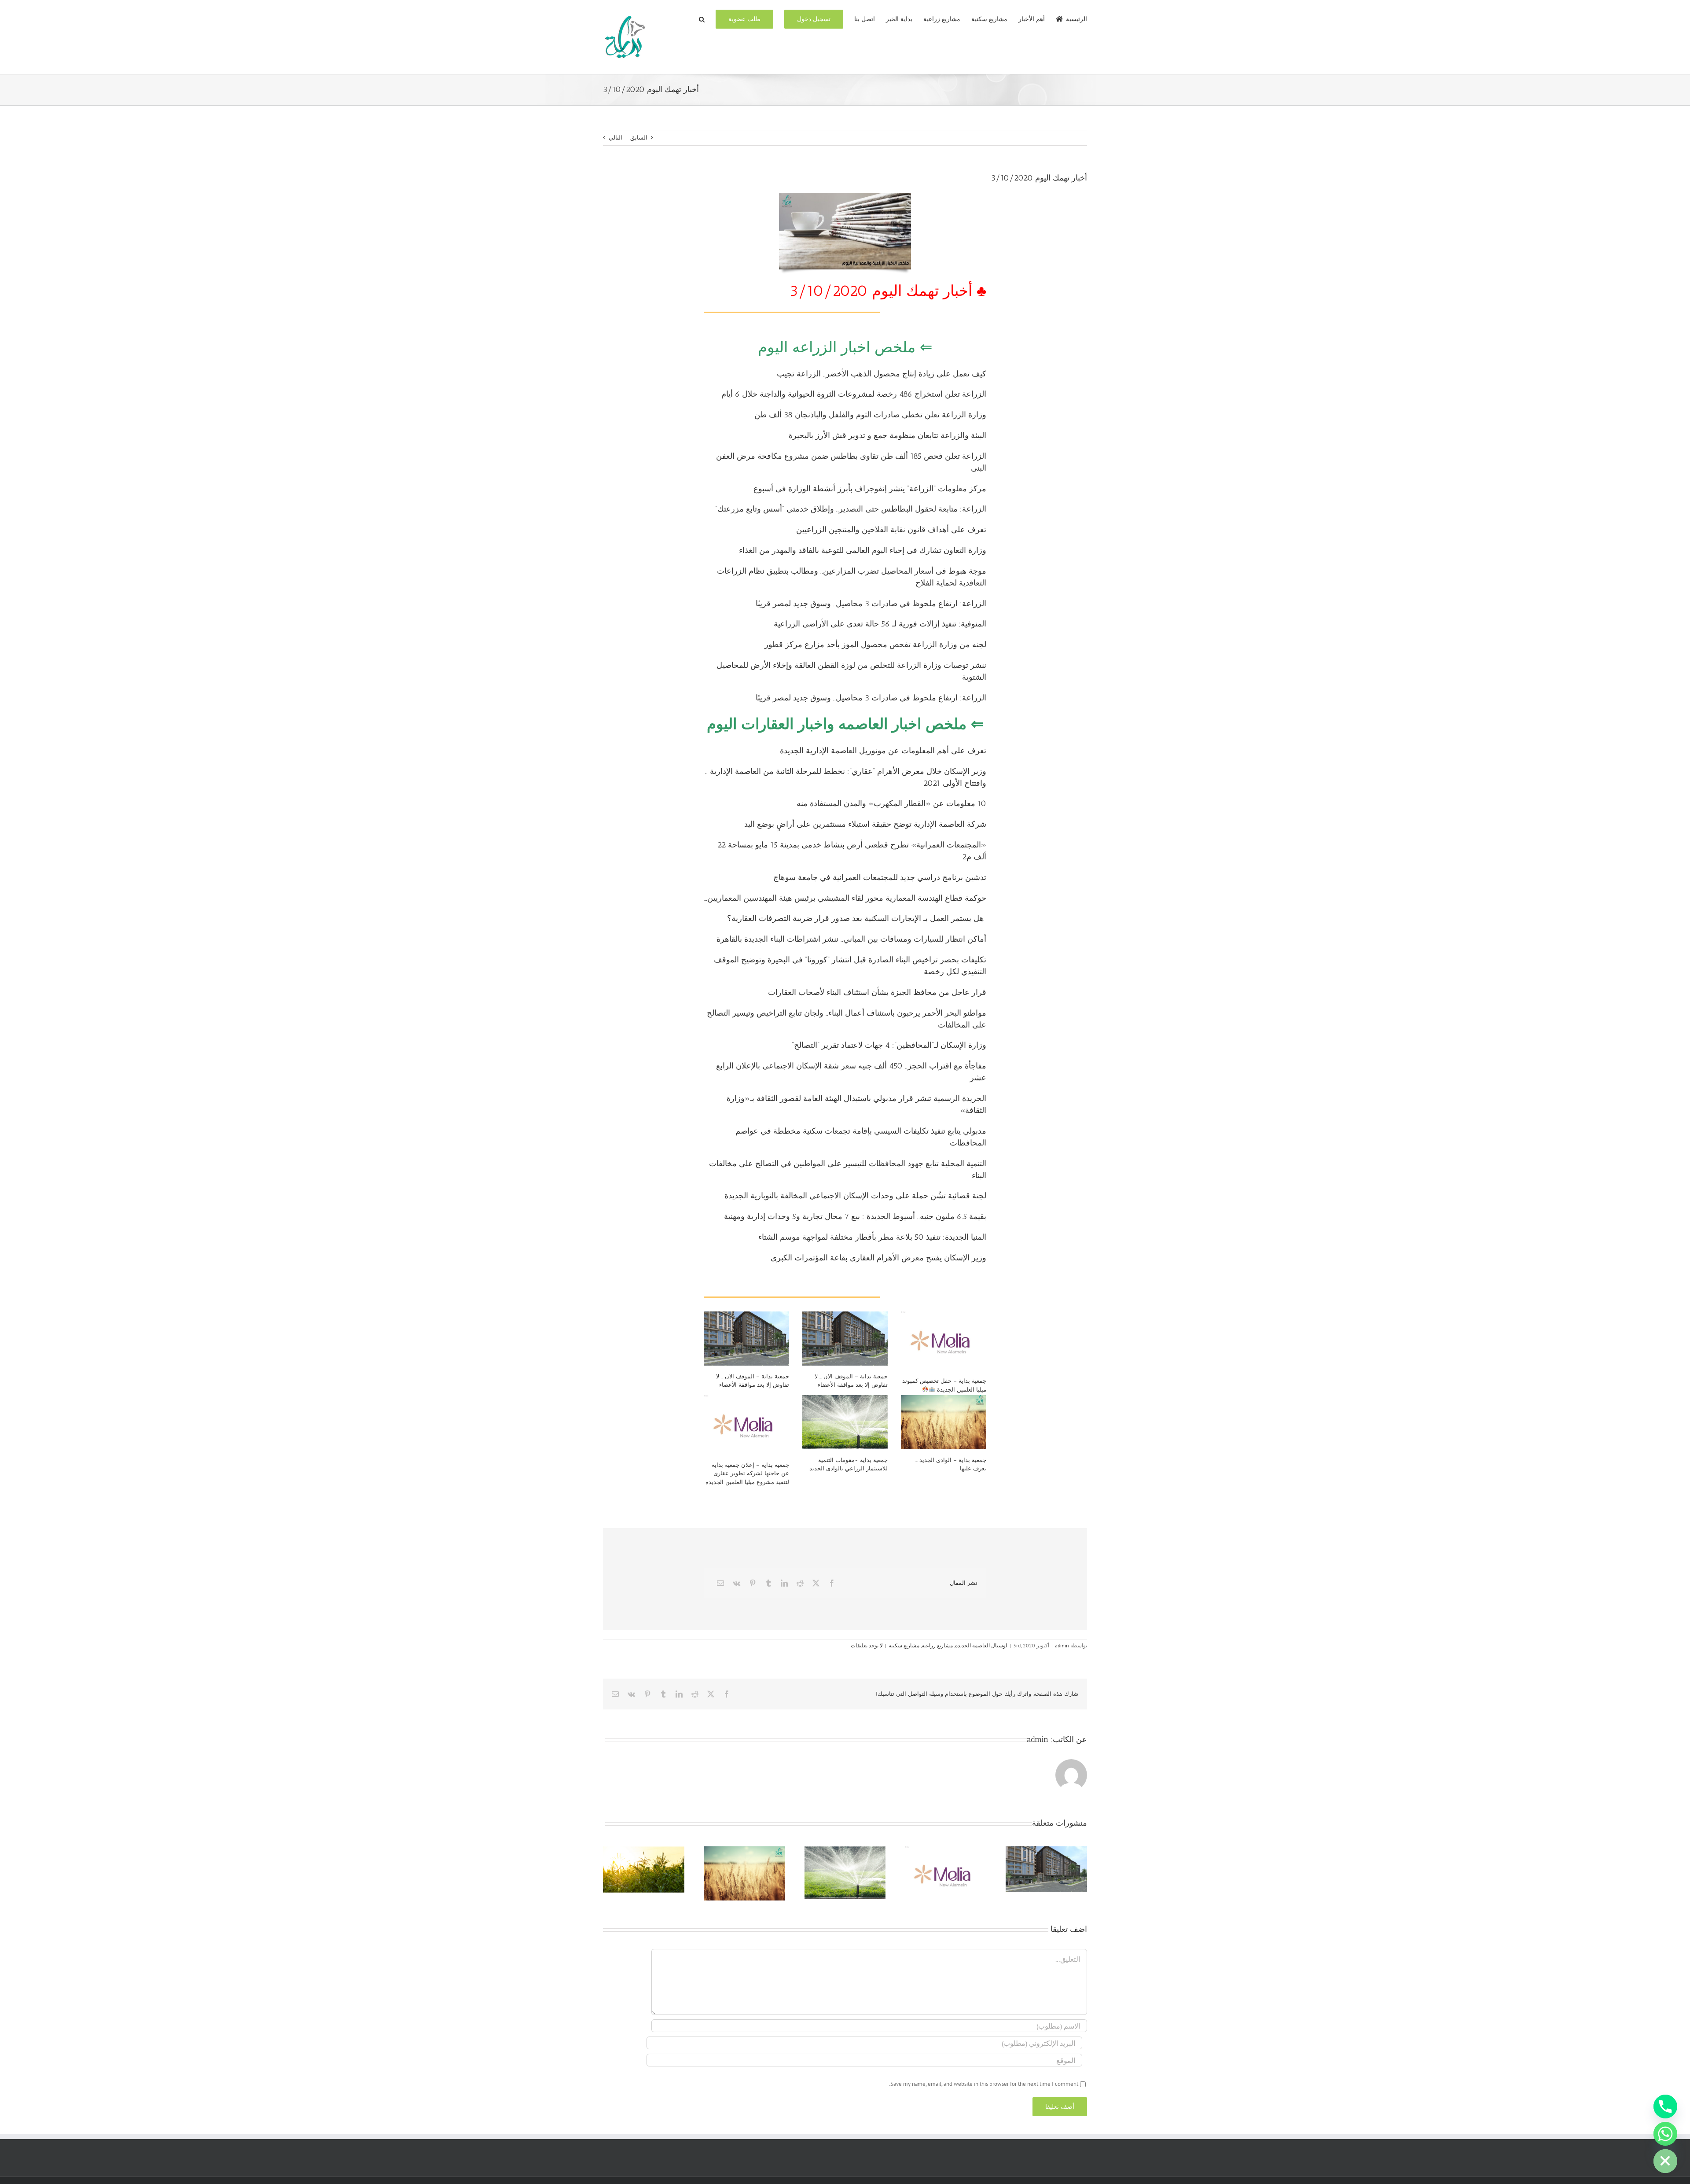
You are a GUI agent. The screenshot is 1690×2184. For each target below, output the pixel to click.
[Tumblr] (768, 1583)
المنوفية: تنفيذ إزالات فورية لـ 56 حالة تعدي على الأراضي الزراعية (880, 624)
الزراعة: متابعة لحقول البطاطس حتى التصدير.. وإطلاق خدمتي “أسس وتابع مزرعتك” (851, 509)
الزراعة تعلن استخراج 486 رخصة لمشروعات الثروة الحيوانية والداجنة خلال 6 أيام (854, 394)
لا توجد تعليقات (867, 1645)
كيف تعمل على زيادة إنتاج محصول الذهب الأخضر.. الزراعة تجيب (882, 374)
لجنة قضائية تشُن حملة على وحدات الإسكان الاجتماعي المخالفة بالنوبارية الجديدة (855, 1196)
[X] (816, 1583)
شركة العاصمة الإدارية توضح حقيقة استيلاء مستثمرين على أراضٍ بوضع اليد (865, 824)
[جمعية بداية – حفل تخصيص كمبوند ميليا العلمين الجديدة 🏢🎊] (944, 1341)
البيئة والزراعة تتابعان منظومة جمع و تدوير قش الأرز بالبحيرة (887, 435)
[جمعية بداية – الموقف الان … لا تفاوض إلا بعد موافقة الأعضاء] (746, 1338)
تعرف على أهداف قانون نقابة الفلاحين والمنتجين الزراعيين (891, 530)
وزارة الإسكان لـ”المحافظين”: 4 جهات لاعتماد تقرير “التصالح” (889, 1045)
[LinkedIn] (784, 1583)
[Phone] (1665, 2107)
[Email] (720, 1583)
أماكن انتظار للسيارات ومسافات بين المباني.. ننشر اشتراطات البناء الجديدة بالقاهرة (851, 939)
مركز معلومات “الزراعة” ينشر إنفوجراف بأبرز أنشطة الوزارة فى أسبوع (870, 489)
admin (1062, 1645)
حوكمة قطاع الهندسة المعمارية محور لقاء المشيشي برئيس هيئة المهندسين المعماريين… (845, 898)
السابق (639, 138)
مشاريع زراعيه (937, 1645)
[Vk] (737, 1583)
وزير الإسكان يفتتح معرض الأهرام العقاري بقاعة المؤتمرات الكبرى (878, 1258)
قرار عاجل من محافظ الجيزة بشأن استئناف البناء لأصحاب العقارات (877, 992)
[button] (702, 18)
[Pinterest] (753, 1583)
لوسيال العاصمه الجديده (981, 1645)
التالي (615, 138)
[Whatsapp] (1665, 2134)
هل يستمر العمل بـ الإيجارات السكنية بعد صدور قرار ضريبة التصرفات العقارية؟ (857, 918)
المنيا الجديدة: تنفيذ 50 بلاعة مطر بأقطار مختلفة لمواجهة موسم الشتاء (872, 1237)
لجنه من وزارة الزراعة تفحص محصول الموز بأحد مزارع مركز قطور (875, 645)
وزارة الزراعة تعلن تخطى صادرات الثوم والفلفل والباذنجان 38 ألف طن (870, 415)
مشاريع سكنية (904, 1645)
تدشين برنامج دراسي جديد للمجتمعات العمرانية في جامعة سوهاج (880, 877)
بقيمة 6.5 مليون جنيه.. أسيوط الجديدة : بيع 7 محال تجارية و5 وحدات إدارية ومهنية (855, 1216)
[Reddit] (800, 1583)
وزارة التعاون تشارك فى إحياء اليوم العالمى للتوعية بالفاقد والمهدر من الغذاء (863, 550)
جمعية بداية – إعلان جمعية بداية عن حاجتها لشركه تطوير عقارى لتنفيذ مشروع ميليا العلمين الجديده (747, 1473)
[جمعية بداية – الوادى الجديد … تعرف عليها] (944, 1422)
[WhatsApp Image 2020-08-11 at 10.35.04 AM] (845, 196)
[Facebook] (832, 1583)
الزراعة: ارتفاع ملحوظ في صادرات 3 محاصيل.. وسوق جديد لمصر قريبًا (871, 604)
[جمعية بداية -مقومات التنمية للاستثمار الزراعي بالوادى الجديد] (845, 1422)
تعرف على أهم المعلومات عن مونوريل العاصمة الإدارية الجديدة (883, 751)
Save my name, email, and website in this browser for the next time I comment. (984, 2084)
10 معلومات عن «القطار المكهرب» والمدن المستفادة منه (890, 803)
